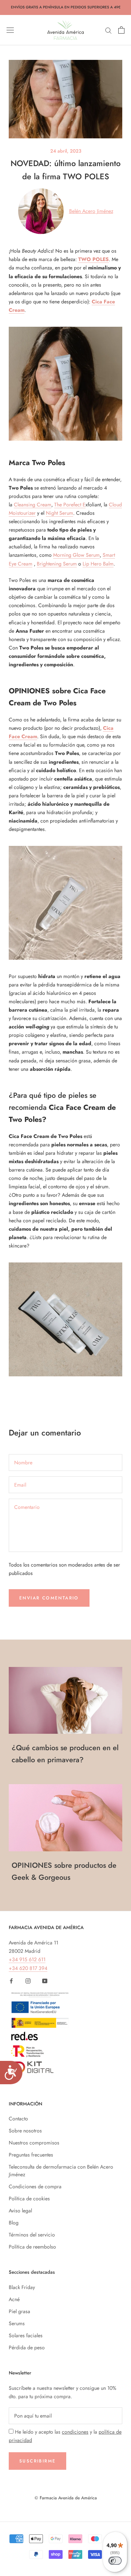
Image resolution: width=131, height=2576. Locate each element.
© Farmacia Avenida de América (66, 2498)
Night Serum (59, 513)
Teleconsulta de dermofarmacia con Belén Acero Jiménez (61, 2171)
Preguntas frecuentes (31, 2155)
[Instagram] (28, 1981)
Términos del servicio (32, 2235)
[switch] (115, 2561)
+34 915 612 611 (27, 1959)
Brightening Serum (57, 564)
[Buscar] (108, 30)
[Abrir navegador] (10, 30)
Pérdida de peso (27, 2347)
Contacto (18, 2119)
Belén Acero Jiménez (91, 211)
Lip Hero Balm (98, 564)
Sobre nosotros (25, 2131)
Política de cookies (29, 2199)
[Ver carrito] (121, 30)
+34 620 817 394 (28, 1968)
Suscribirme (37, 2461)
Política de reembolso (32, 2247)
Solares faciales (26, 2335)
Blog (14, 2223)
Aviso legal (20, 2211)
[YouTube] (45, 1981)
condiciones (75, 2432)
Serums (17, 2323)
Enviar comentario (49, 1598)
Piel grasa (19, 2311)
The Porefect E (70, 505)
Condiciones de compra (35, 2186)
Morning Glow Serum (76, 555)
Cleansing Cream (33, 505)
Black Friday (22, 2287)
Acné (14, 2299)
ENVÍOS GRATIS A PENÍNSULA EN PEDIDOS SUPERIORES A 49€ (66, 7)
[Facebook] (11, 1981)
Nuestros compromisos (34, 2143)
